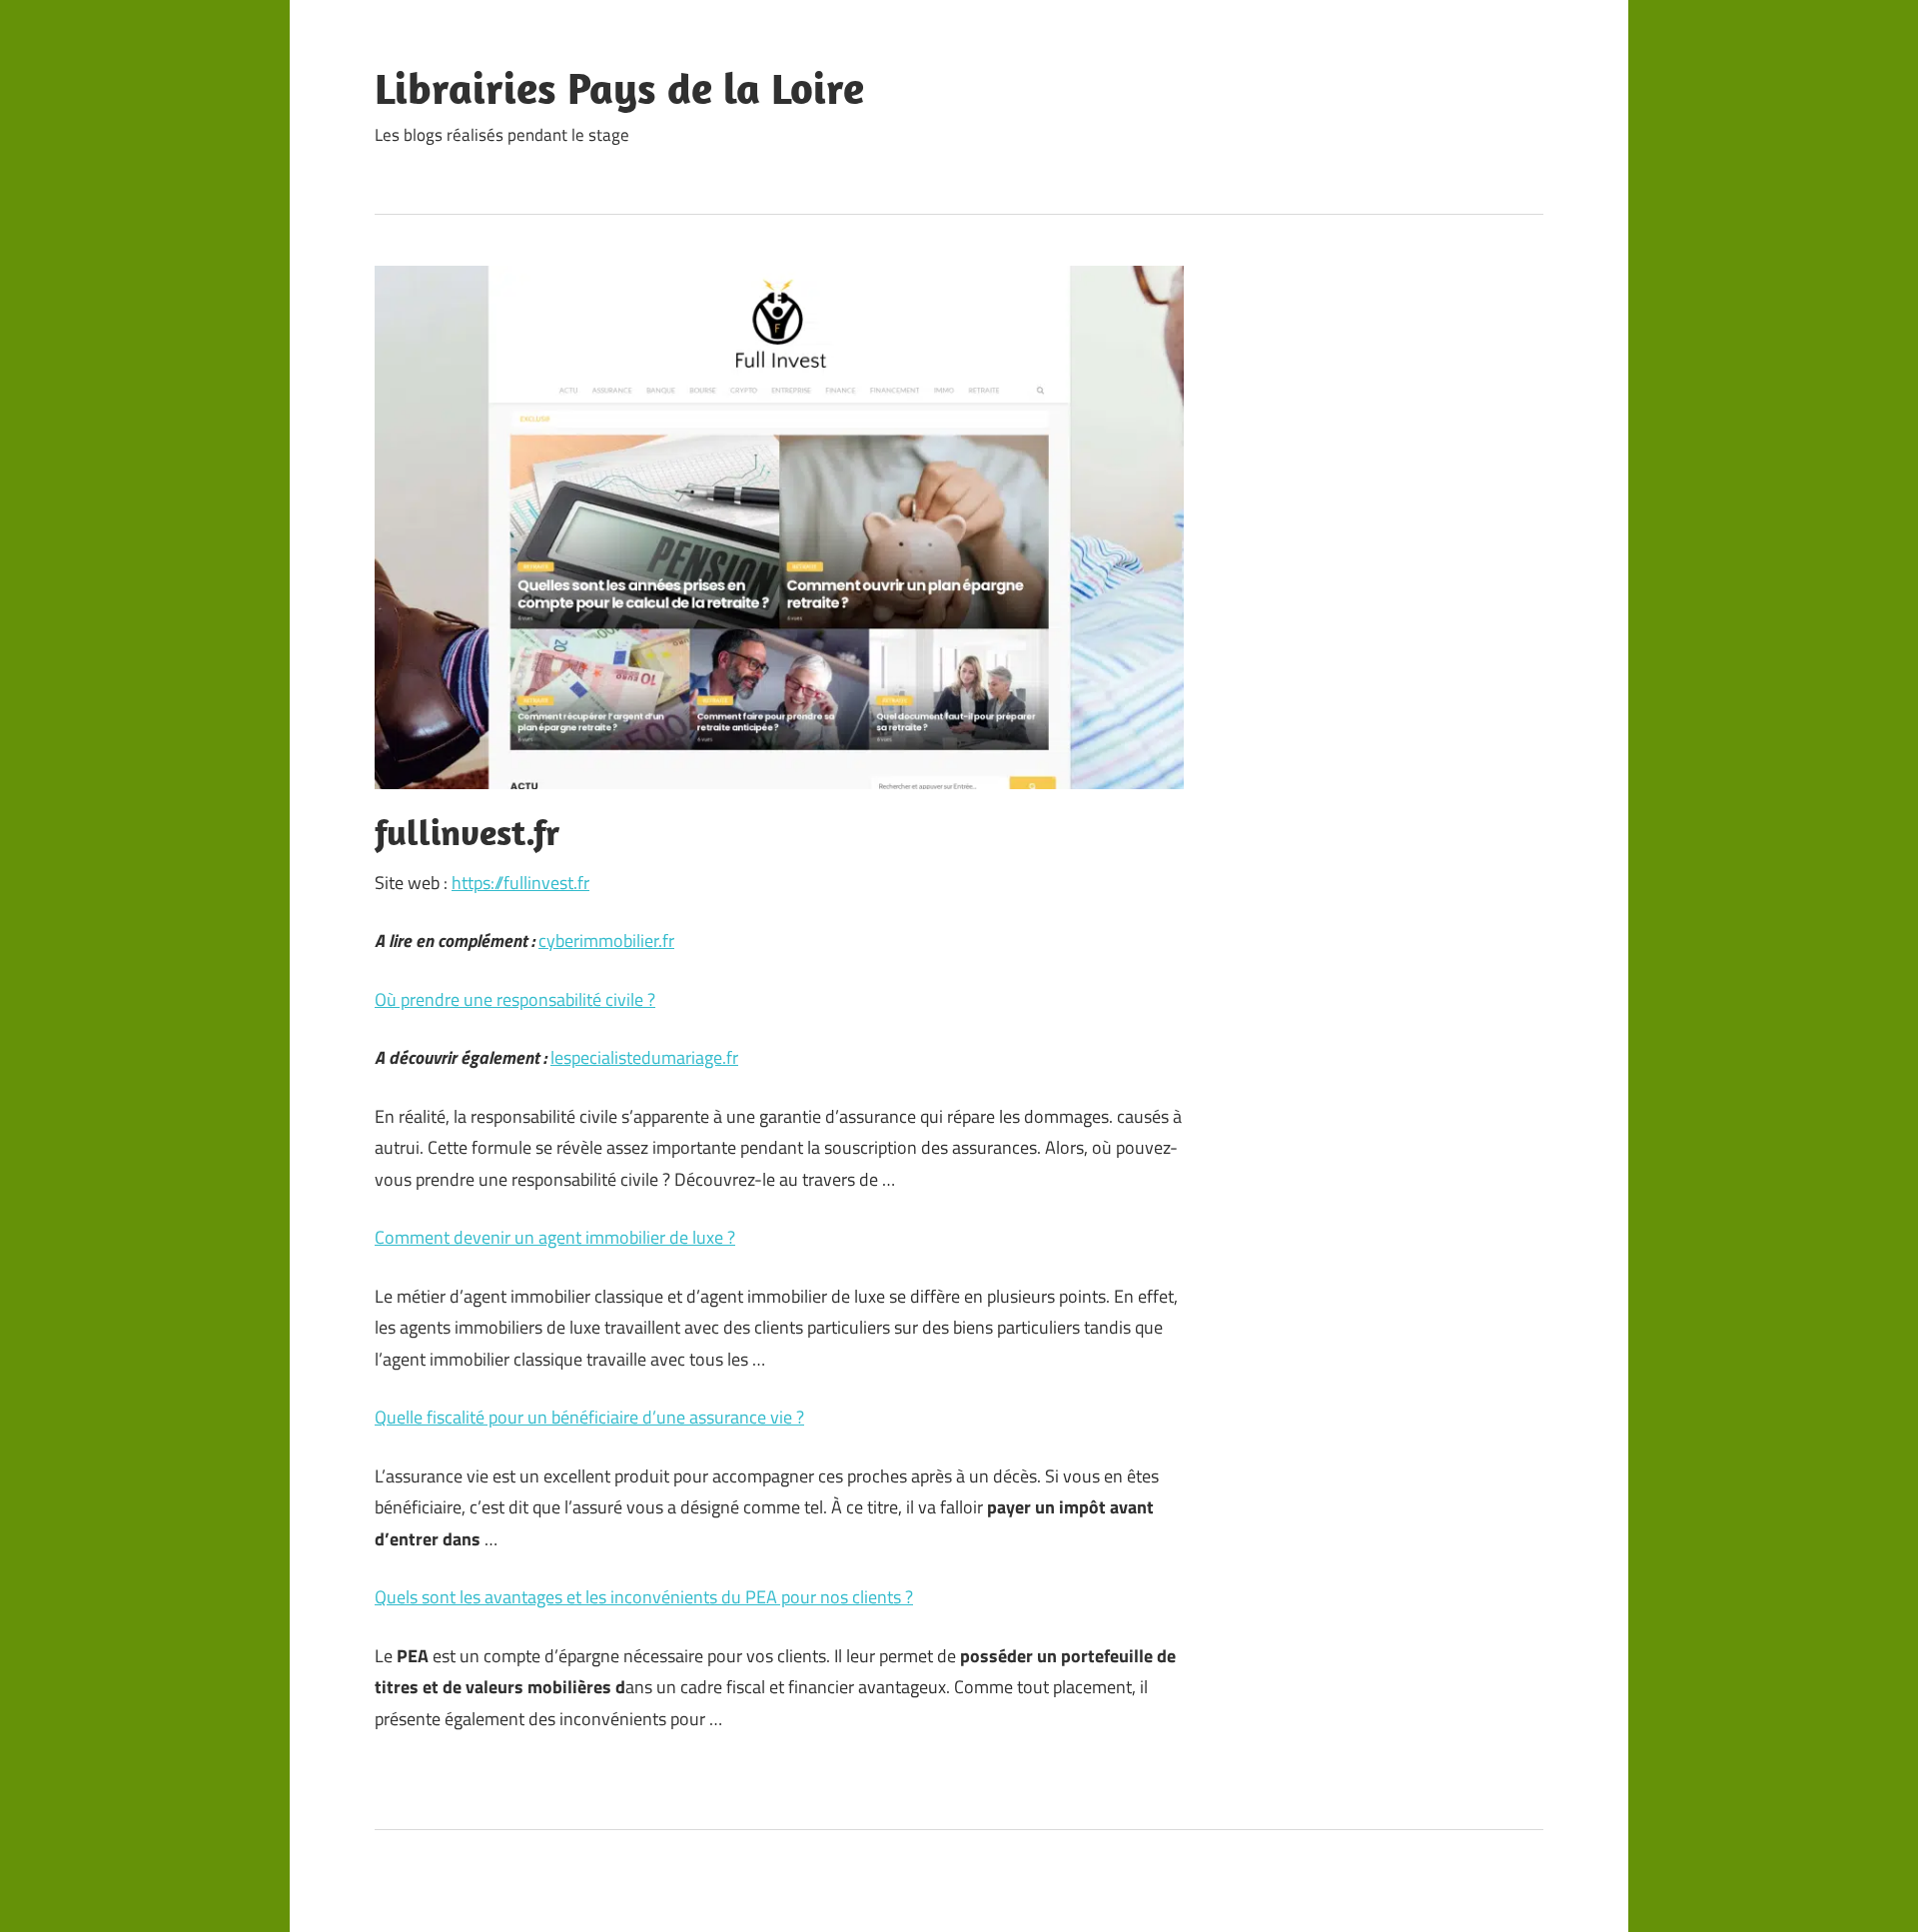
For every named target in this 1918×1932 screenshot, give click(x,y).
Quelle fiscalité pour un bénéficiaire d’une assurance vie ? (589, 1417)
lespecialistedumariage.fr (644, 1057)
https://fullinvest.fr (520, 883)
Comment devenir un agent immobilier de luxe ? (555, 1237)
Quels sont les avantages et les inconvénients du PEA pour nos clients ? (644, 1597)
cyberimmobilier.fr (606, 941)
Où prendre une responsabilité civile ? (515, 999)
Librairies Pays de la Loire (619, 88)
